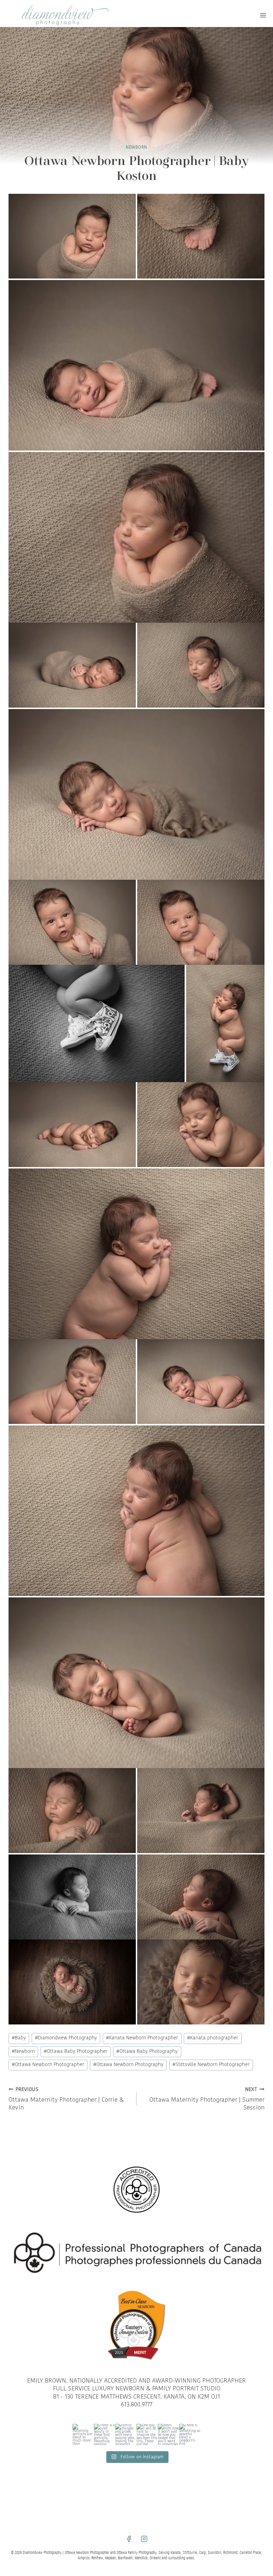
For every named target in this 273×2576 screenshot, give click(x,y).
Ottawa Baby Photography (147, 2052)
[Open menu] (263, 15)
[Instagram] (144, 2539)
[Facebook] (129, 2539)
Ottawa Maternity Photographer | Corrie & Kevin (66, 2099)
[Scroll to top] (266, 1811)
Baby (19, 2038)
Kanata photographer (213, 2038)
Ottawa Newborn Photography (128, 2065)
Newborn (23, 2052)
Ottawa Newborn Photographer (48, 2065)
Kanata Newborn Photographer (142, 2038)
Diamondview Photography (66, 2038)
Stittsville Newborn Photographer (211, 2065)
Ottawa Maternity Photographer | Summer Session (207, 2099)
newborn (136, 148)
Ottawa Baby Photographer (76, 2052)
